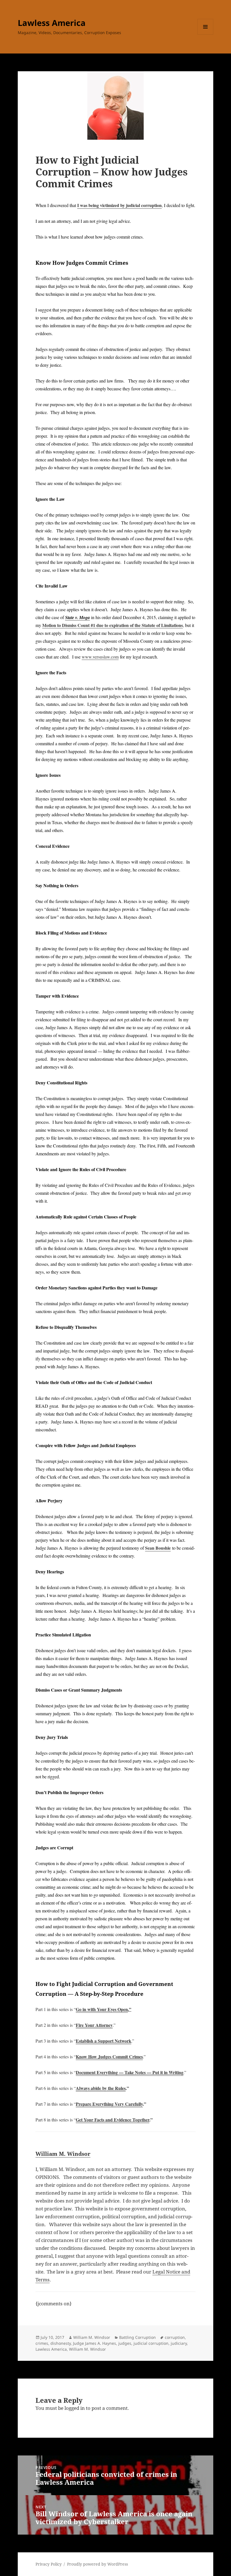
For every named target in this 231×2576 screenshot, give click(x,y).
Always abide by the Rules (101, 2088)
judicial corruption (151, 2343)
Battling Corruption (137, 2337)
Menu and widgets (206, 35)
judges (125, 2343)
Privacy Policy (49, 2564)
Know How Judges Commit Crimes (109, 2056)
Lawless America (52, 23)
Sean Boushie (158, 1548)
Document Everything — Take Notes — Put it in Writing (130, 2072)
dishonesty (61, 2343)
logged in (75, 2408)
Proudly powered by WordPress (97, 2564)
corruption (175, 2337)
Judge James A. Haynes (95, 2343)
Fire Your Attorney (94, 2025)
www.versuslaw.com (100, 657)
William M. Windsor (63, 2154)
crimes (42, 2343)
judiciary (179, 2343)
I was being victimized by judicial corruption (119, 205)
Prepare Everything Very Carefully (109, 2104)
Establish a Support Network (104, 2041)
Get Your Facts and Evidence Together (113, 2120)
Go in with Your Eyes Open (102, 2009)
